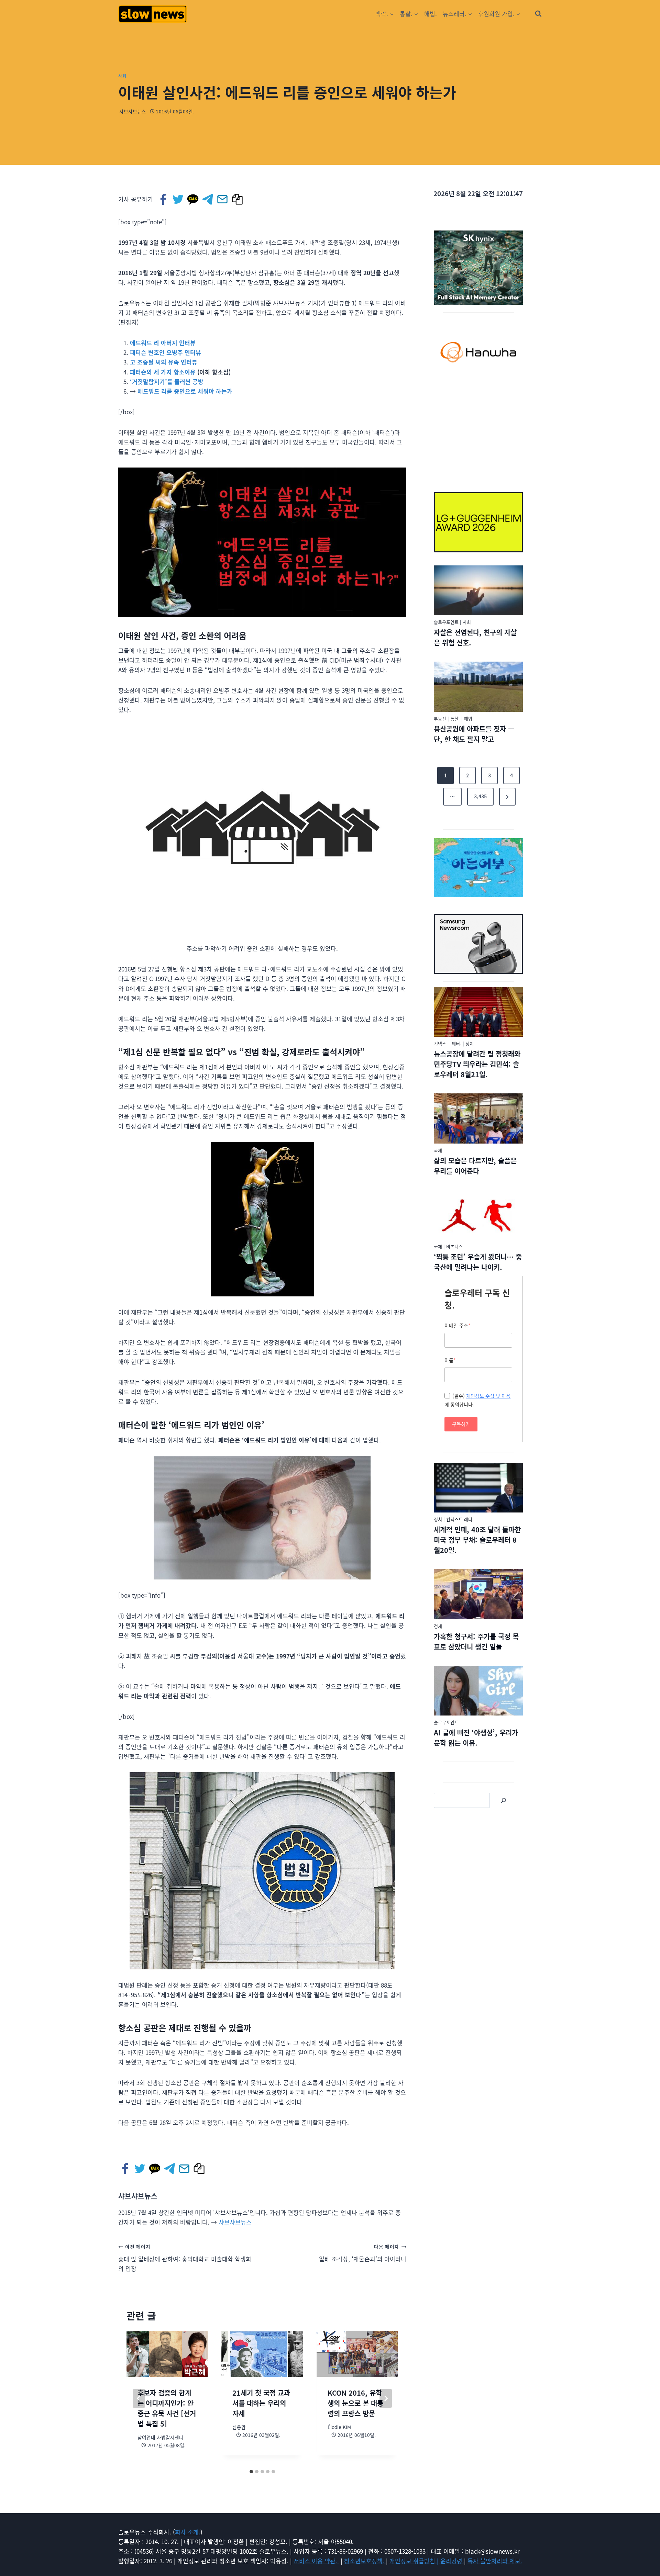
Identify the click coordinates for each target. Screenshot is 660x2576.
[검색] (504, 1800)
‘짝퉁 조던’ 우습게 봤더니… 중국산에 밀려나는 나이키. (478, 1262)
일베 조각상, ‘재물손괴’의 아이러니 (363, 2253)
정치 (470, 1043)
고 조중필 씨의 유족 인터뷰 (164, 362)
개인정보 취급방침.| (415, 2561)
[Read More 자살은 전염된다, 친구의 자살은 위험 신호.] (478, 590)
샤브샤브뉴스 (133, 111)
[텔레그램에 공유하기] (208, 199)
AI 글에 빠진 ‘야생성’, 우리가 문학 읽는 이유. (476, 1738)
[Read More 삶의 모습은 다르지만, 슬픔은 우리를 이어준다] (478, 1118)
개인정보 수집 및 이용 (488, 1396)
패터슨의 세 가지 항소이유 (163, 372)
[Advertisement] (478, 436)
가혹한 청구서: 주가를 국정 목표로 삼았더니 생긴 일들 (476, 1641)
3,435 (480, 796)
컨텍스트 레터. (448, 1043)
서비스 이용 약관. (316, 2561)
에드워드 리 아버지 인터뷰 (163, 343)
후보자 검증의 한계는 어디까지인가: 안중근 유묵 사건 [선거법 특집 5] (167, 2408)
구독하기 (461, 1424)
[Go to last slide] (139, 2398)
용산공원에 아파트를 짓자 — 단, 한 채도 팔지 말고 (474, 734)
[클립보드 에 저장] (238, 199)
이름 (450, 1360)
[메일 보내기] (223, 199)
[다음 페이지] (386, 2398)
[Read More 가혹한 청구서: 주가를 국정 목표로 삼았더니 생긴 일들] (478, 1594)
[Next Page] (507, 797)
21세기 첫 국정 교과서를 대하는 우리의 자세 (261, 2403)
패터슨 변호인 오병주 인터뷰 (166, 352)
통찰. (455, 718)
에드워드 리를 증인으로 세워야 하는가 (185, 391)
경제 (438, 1626)
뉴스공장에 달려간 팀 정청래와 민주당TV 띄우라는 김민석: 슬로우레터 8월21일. (477, 1064)
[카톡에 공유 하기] (193, 199)
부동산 (440, 718)
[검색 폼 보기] (538, 14)
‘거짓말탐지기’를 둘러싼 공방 (167, 381)
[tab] (251, 2472)
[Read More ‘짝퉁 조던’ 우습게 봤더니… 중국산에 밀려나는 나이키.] (478, 1215)
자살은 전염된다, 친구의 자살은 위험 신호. (475, 637)
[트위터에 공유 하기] (179, 199)
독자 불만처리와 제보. (495, 2561)
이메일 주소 (458, 1325)
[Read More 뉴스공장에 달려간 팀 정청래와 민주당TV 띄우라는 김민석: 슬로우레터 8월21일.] (478, 1012)
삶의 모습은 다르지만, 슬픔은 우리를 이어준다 (475, 1166)
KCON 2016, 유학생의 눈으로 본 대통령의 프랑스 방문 (355, 2403)
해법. (431, 14)
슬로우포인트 (446, 622)
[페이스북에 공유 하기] (164, 199)
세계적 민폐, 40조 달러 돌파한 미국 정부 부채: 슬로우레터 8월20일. (477, 1540)
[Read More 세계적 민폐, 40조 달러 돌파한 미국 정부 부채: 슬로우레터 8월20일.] (478, 1488)
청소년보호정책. (365, 2561)
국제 (438, 1150)
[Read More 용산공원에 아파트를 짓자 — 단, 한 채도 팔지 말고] (478, 687)
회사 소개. (188, 2532)
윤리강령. (452, 2561)
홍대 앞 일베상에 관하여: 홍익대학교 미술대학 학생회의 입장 (185, 2258)
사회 (122, 76)
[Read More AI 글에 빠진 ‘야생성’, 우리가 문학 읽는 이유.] (478, 1691)
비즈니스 (454, 1246)
